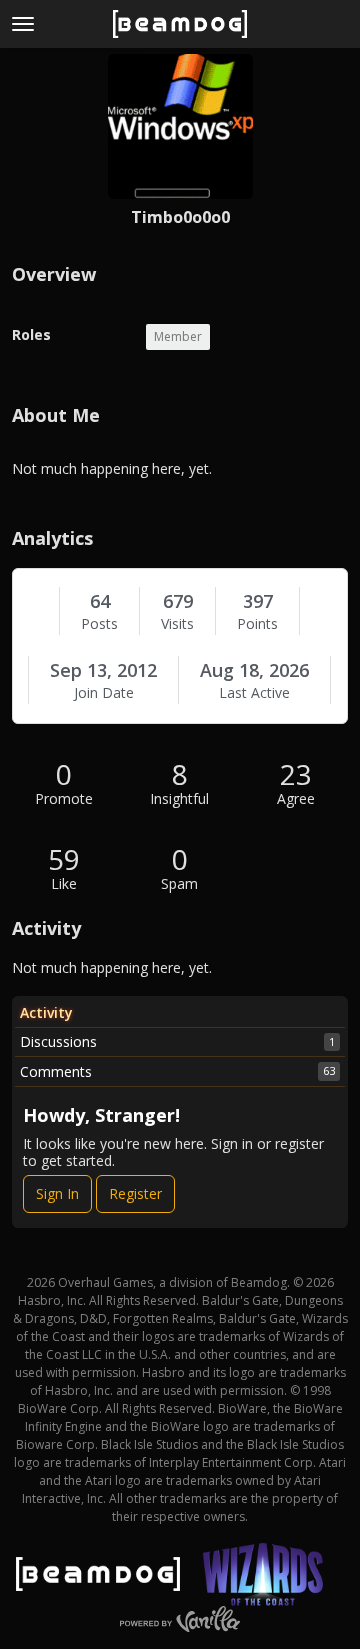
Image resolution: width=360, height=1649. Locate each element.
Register (135, 1193)
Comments (177, 1071)
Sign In (57, 1193)
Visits (177, 624)
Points (257, 624)
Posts (99, 624)
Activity (46, 1012)
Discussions (177, 1041)
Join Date (104, 693)
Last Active (254, 693)
